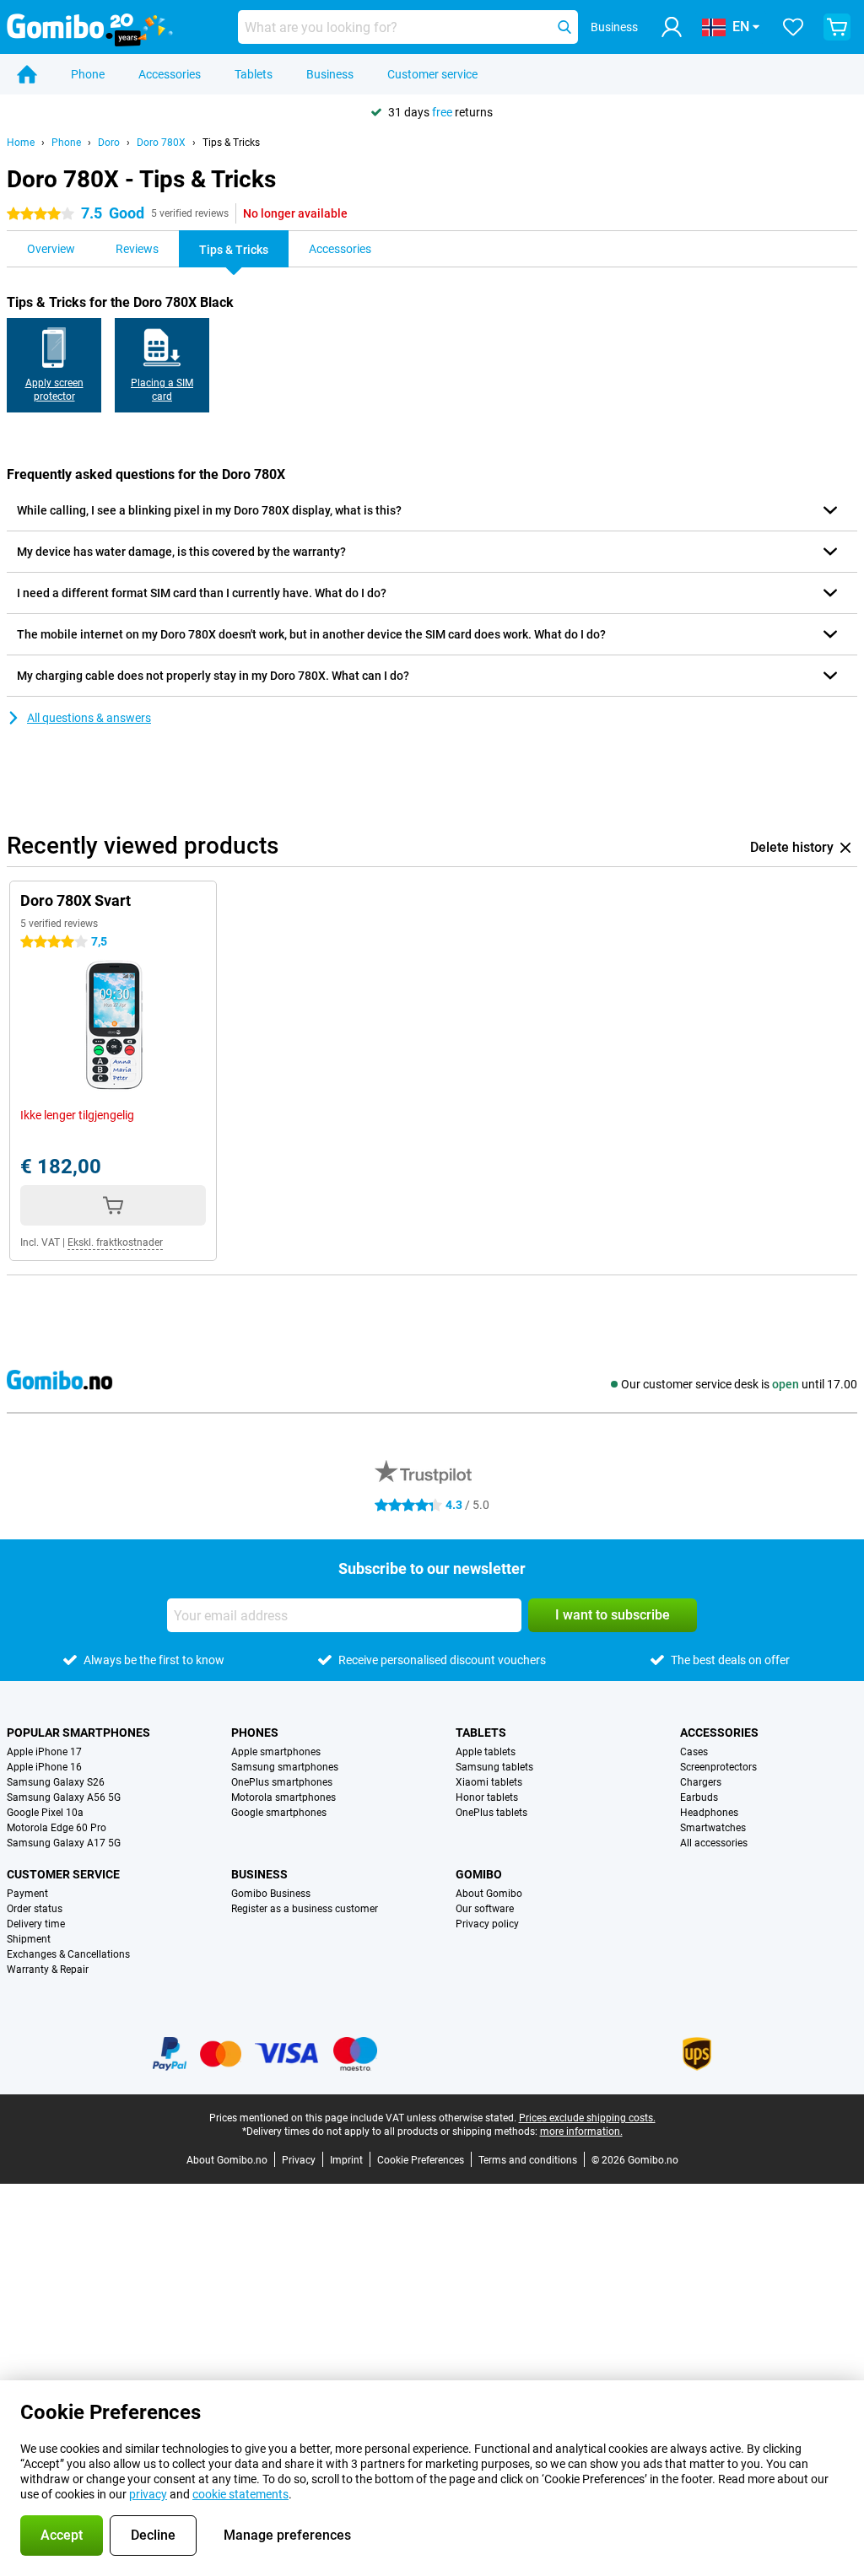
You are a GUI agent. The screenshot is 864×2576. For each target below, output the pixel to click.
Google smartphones (279, 1813)
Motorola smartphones (283, 1797)
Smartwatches (713, 1828)
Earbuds (699, 1797)
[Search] (564, 27)
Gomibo (479, 1874)
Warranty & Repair (48, 1970)
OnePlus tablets (491, 1813)
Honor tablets (487, 1797)
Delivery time (36, 1924)
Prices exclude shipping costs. (587, 2118)
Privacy (299, 2160)
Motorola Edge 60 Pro (57, 1828)
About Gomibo (489, 1894)
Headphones (709, 1813)
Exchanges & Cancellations (68, 1954)
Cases (694, 1752)
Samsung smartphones (285, 1767)
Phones (255, 1733)
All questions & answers (89, 718)
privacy (148, 2494)
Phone (88, 74)
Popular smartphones (78, 1733)
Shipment (29, 1939)
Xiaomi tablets (489, 1782)
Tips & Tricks (231, 143)
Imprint (346, 2160)
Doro (109, 143)
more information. (581, 2131)
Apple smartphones (276, 1752)
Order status (35, 1909)
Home (21, 143)
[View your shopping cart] (837, 27)
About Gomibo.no (227, 2160)
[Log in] (672, 27)
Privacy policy (487, 1924)
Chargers (701, 1782)
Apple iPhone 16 (44, 1767)
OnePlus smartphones (282, 1782)
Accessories (170, 74)
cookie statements (240, 2494)
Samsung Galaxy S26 (56, 1782)
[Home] (27, 74)
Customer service (432, 74)
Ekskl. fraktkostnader (115, 1242)
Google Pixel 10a (45, 1813)
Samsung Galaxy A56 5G (64, 1797)
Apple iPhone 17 (44, 1752)
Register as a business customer (305, 1909)
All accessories (714, 1843)
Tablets (254, 74)
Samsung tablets (494, 1767)
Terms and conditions (528, 2160)
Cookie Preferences (421, 2160)
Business (330, 74)
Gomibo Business (271, 1894)
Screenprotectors (718, 1767)
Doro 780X (161, 143)
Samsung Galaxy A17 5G (64, 1843)
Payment (27, 1894)
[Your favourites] (793, 27)
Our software (485, 1909)
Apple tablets (486, 1752)
